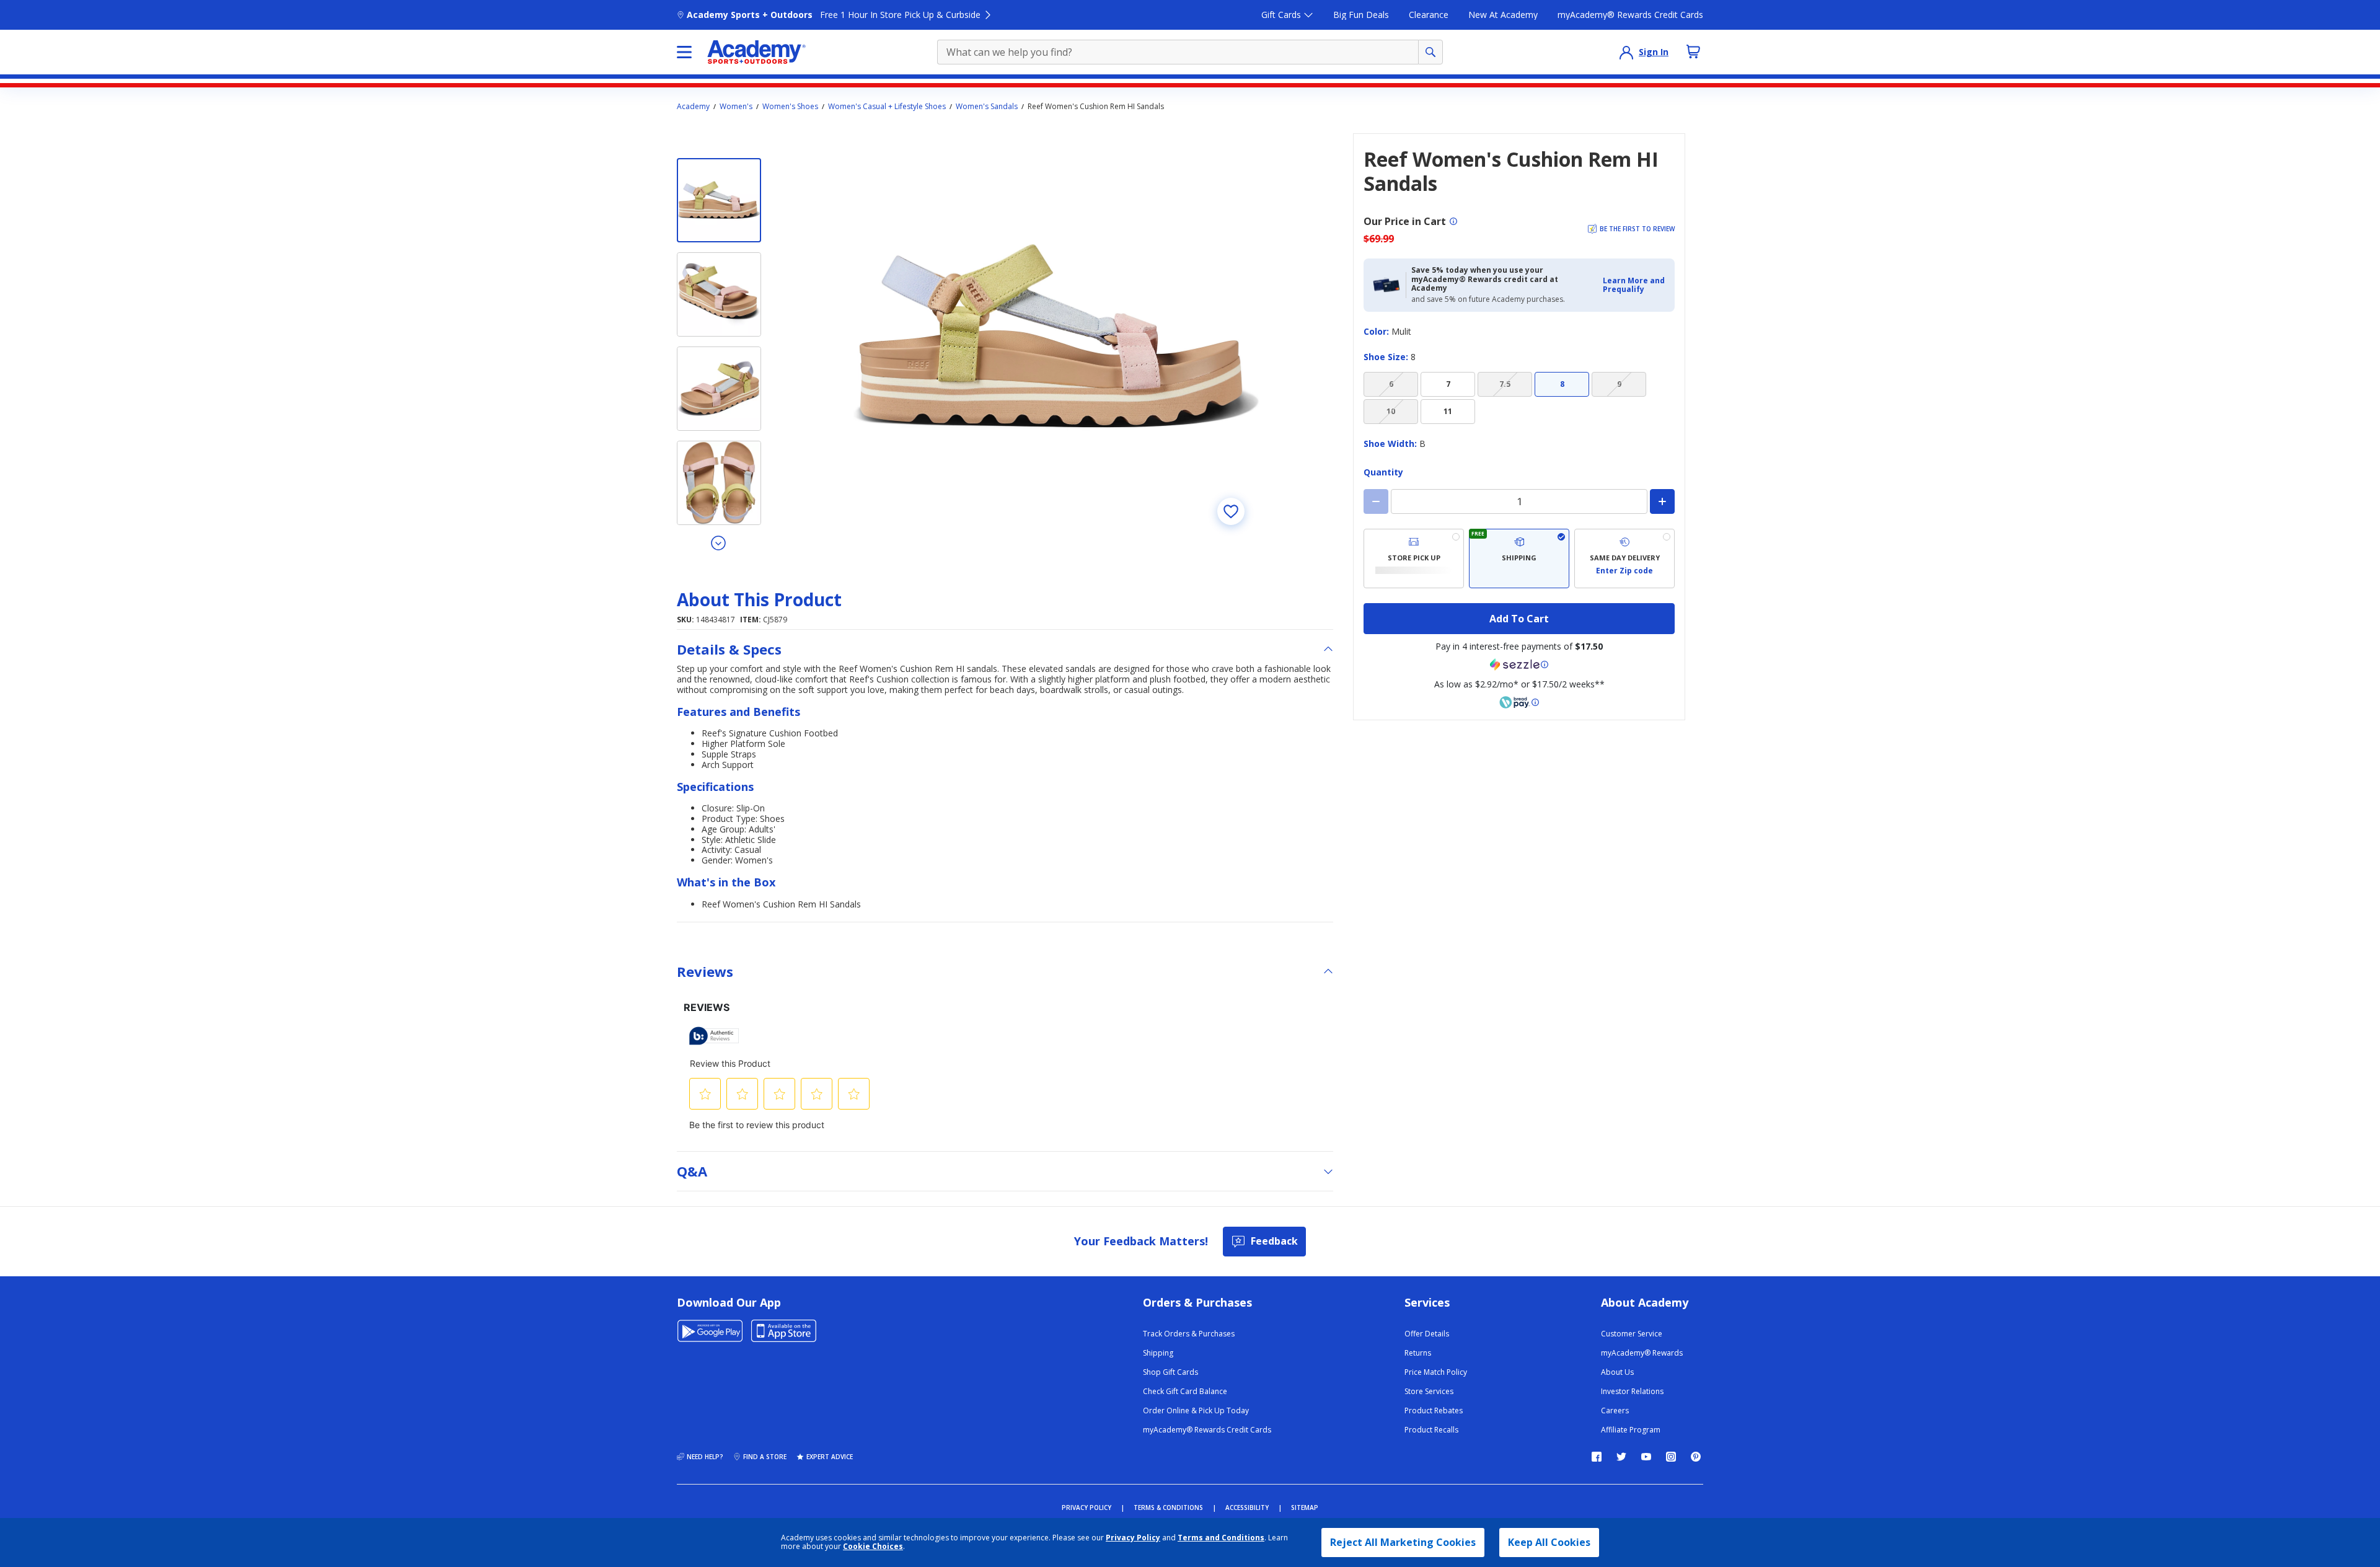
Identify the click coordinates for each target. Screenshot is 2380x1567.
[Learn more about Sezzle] (1519, 664)
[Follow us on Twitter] (1621, 1457)
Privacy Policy (1133, 1538)
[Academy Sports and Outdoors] (756, 52)
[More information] (1453, 221)
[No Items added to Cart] (1693, 51)
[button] (1635, 285)
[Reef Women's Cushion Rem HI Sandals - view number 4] (719, 483)
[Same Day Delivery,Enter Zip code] (1624, 558)
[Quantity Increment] (1662, 501)
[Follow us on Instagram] (1671, 1457)
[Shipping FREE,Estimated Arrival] (1519, 558)
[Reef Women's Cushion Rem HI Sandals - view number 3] (719, 389)
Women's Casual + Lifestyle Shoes (887, 107)
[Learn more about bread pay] (1519, 702)
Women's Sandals (987, 107)
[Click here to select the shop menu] (684, 52)
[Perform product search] (1430, 52)
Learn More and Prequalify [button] (1634, 285)
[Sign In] (1626, 52)
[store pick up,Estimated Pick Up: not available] (1414, 558)
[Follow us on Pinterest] (1696, 1457)
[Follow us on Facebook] (1597, 1457)
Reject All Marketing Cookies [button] (1403, 1542)
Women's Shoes (790, 107)
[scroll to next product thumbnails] (719, 542)
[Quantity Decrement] (1376, 501)
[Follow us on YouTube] (1646, 1457)
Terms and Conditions (1221, 1538)
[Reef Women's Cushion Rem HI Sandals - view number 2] (719, 294)
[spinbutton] (1519, 501)
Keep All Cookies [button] (1549, 1542)
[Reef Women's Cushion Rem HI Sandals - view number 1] (719, 200)
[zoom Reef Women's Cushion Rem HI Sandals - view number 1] (1056, 337)
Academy (693, 107)
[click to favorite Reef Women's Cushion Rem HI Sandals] (1231, 511)
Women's (736, 107)
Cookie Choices (873, 1547)
